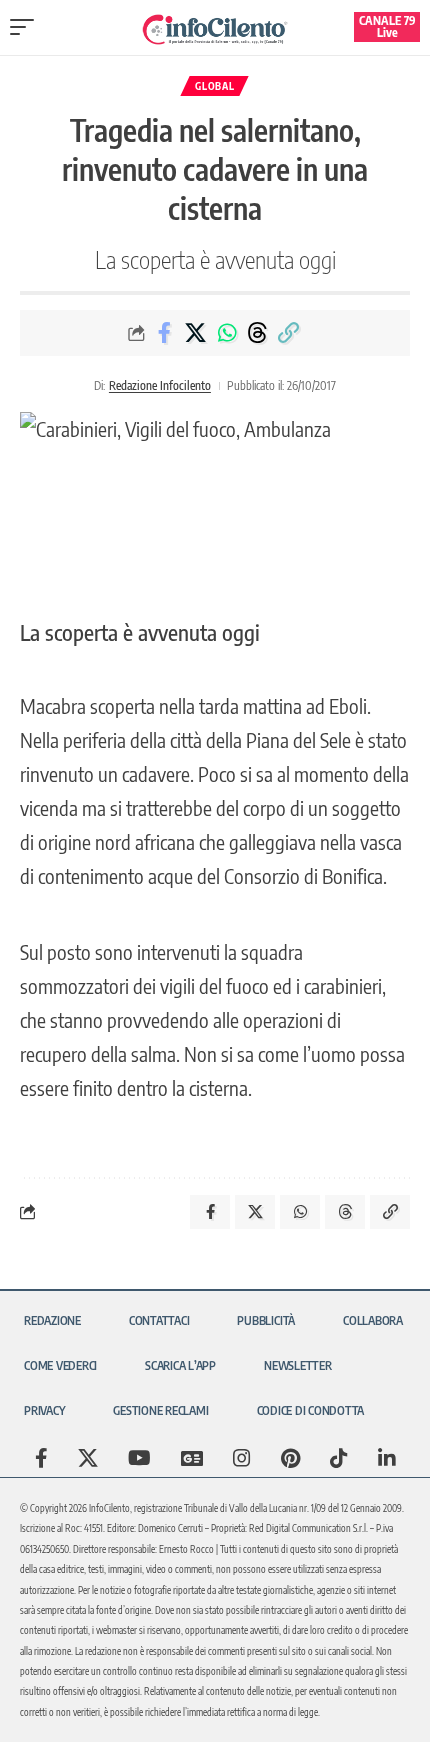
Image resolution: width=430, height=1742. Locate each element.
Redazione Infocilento (160, 385)
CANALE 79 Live (387, 26)
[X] (88, 1458)
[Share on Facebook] (165, 333)
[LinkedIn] (387, 1458)
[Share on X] (196, 333)
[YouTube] (139, 1458)
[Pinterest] (290, 1458)
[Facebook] (41, 1458)
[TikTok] (339, 1458)
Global (214, 86)
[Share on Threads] (258, 333)
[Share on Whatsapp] (227, 333)
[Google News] (192, 1458)
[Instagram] (242, 1458)
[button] (27, 27)
